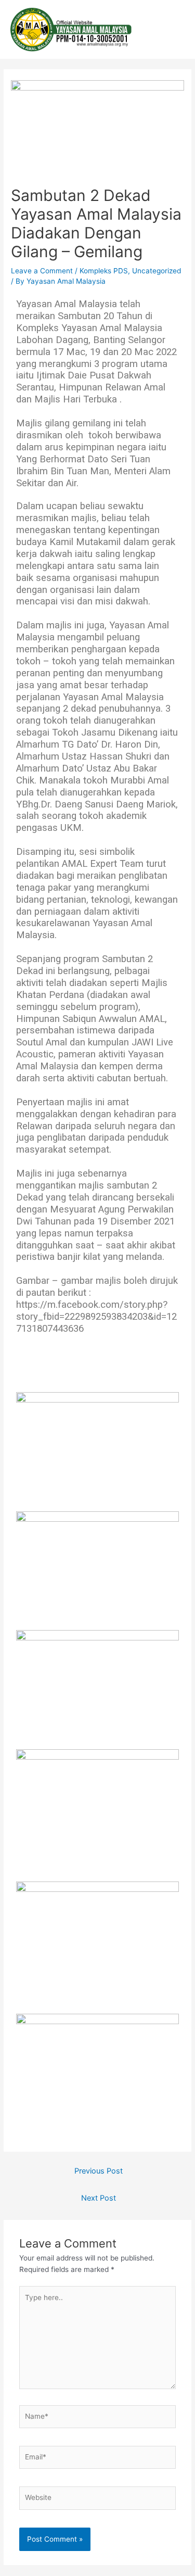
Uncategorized (157, 271)
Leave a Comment (42, 271)
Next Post (99, 2198)
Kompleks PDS (104, 271)
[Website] (98, 2500)
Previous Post (99, 2171)
